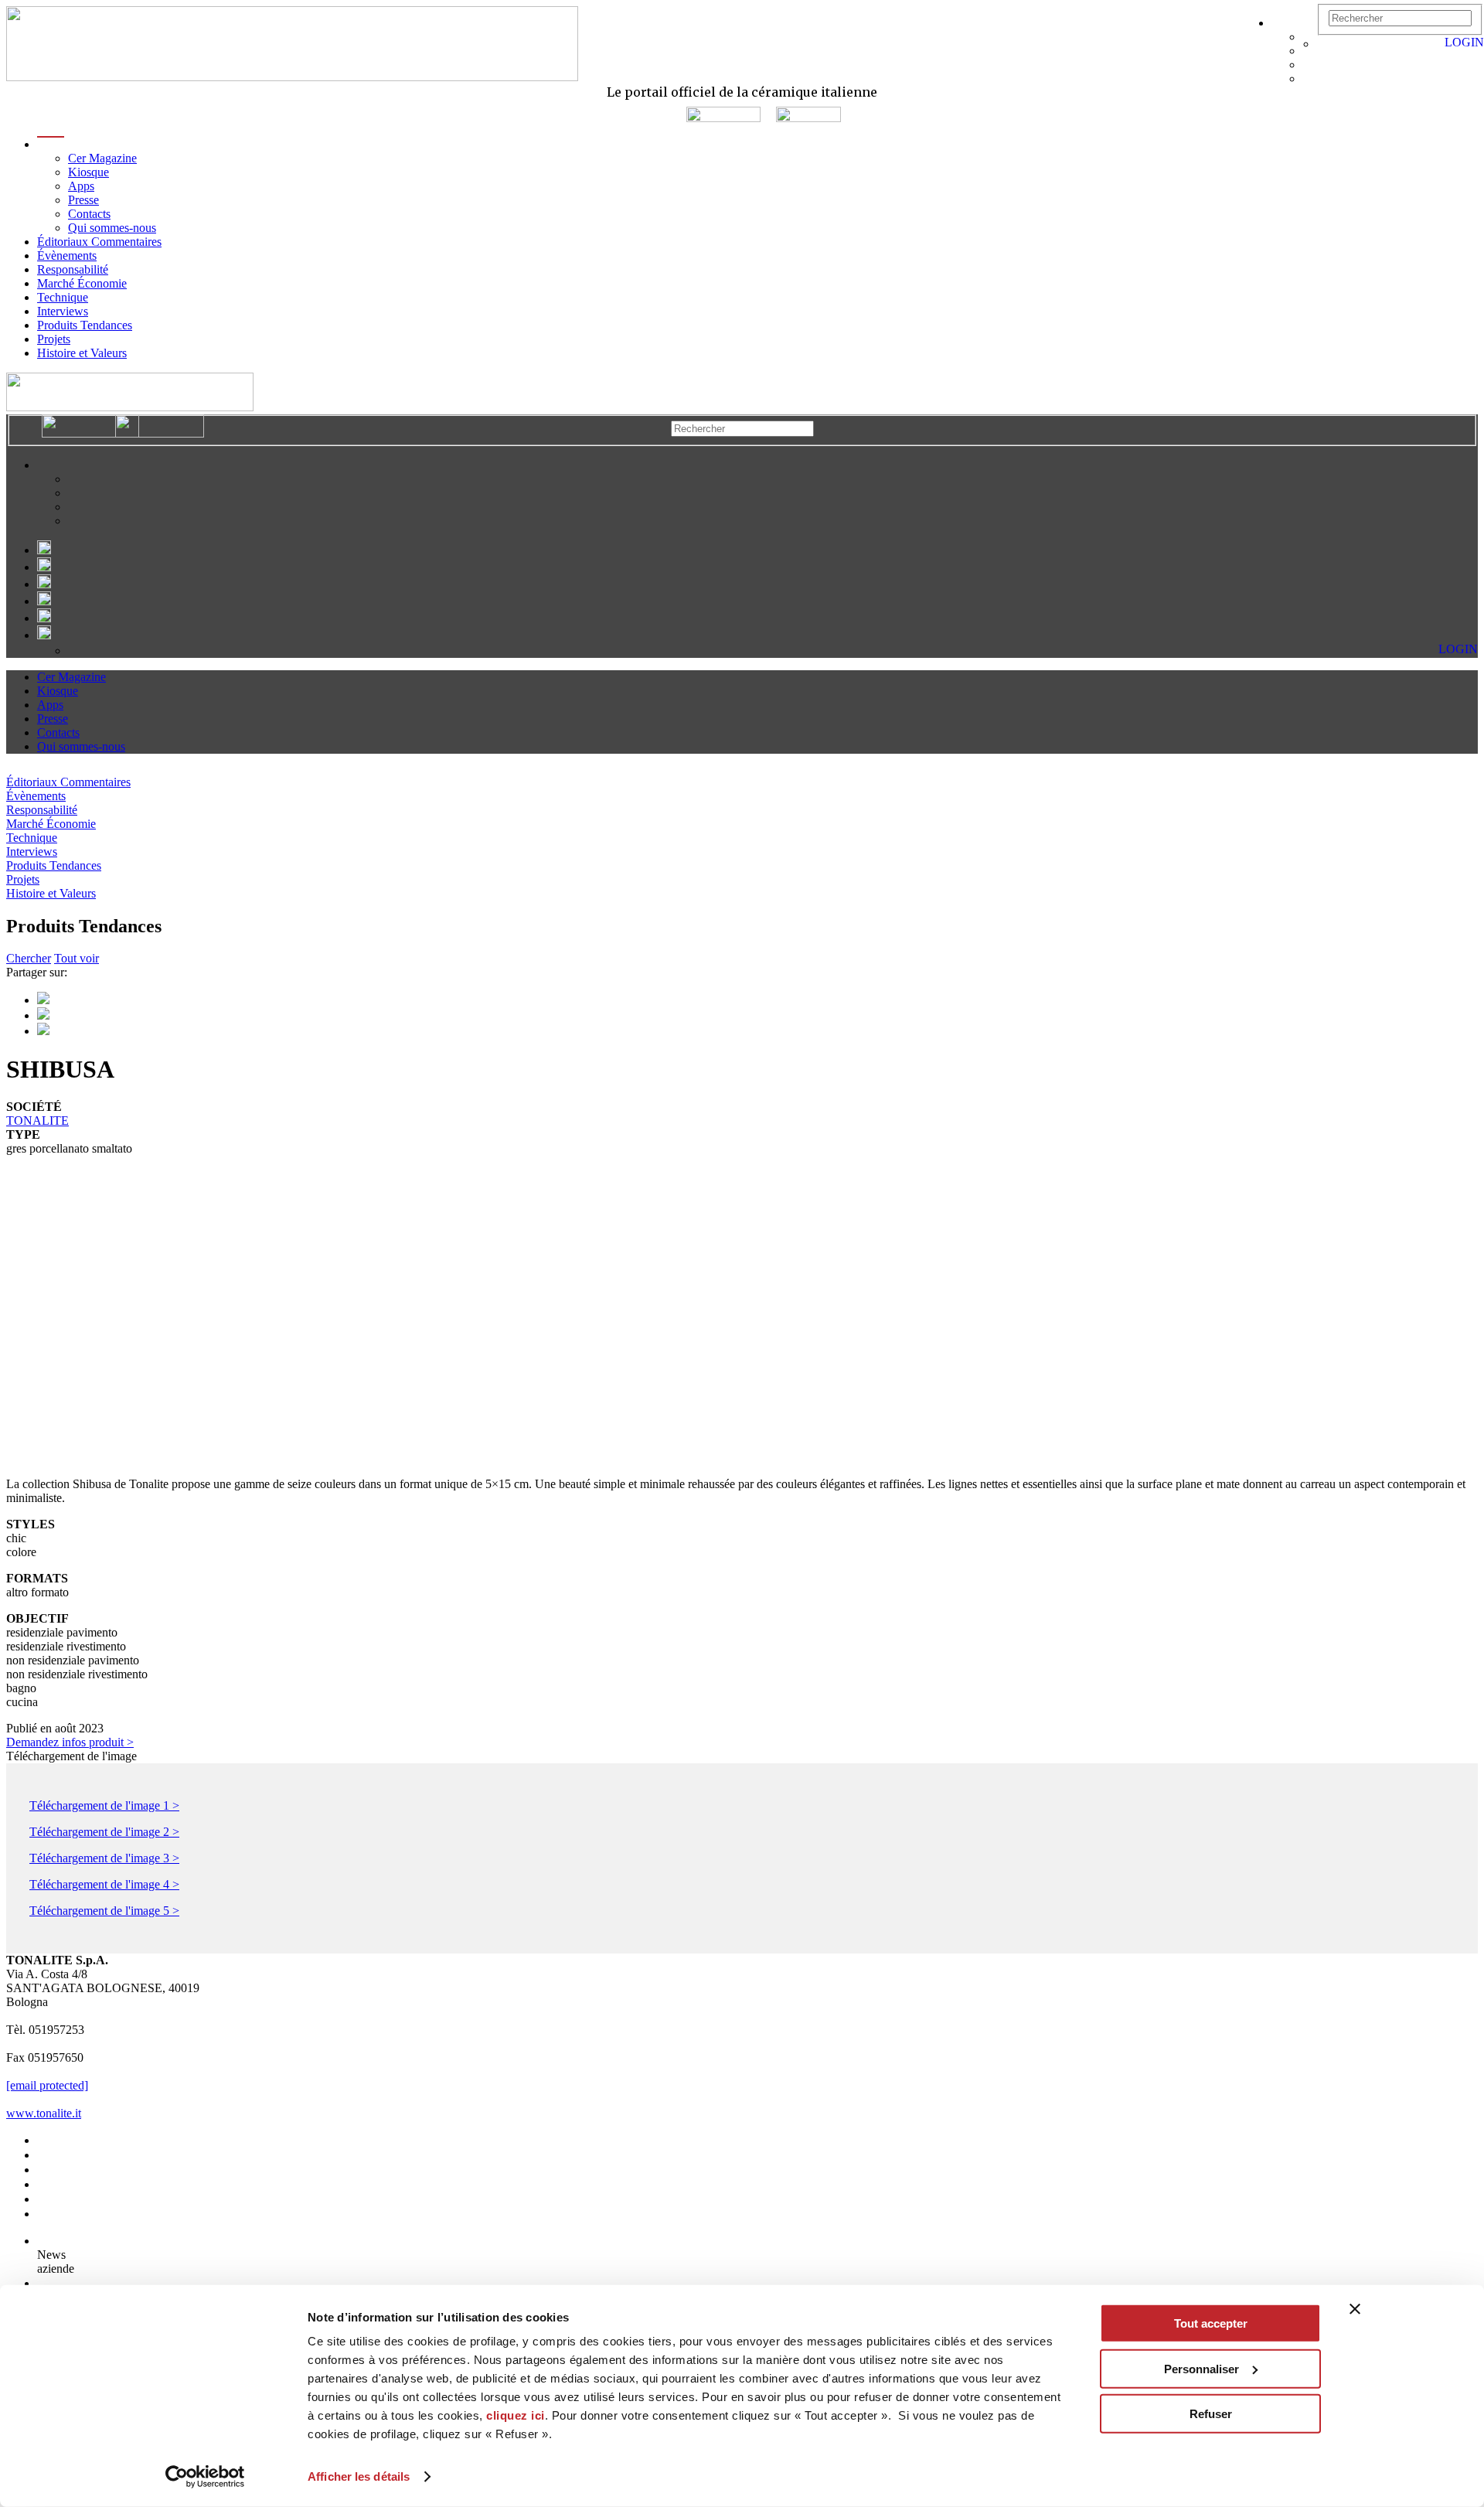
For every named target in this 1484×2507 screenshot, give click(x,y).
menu (51, 144)
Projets (54, 339)
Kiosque (88, 172)
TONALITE (37, 1121)
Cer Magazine (102, 158)
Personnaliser (1201, 2368)
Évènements (67, 255)
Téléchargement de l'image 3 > (104, 1858)
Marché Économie (82, 283)
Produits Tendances (85, 325)
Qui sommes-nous (112, 228)
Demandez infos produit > (70, 1742)
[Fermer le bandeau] (1355, 2309)
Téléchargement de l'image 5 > (104, 1911)
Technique (63, 297)
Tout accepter (1211, 2323)
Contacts (89, 214)
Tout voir (77, 958)
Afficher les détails (359, 2476)
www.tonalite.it (44, 2113)
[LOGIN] (1325, 44)
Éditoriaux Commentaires (99, 242)
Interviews (63, 311)
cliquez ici (516, 2415)
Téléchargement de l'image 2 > (104, 1832)
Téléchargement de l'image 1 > (104, 1805)
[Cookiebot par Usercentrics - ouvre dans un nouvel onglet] (205, 2477)
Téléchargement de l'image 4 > (104, 1884)
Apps (81, 186)
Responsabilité (73, 269)
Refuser (1211, 2414)
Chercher (29, 958)
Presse (83, 200)
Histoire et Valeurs (82, 353)
